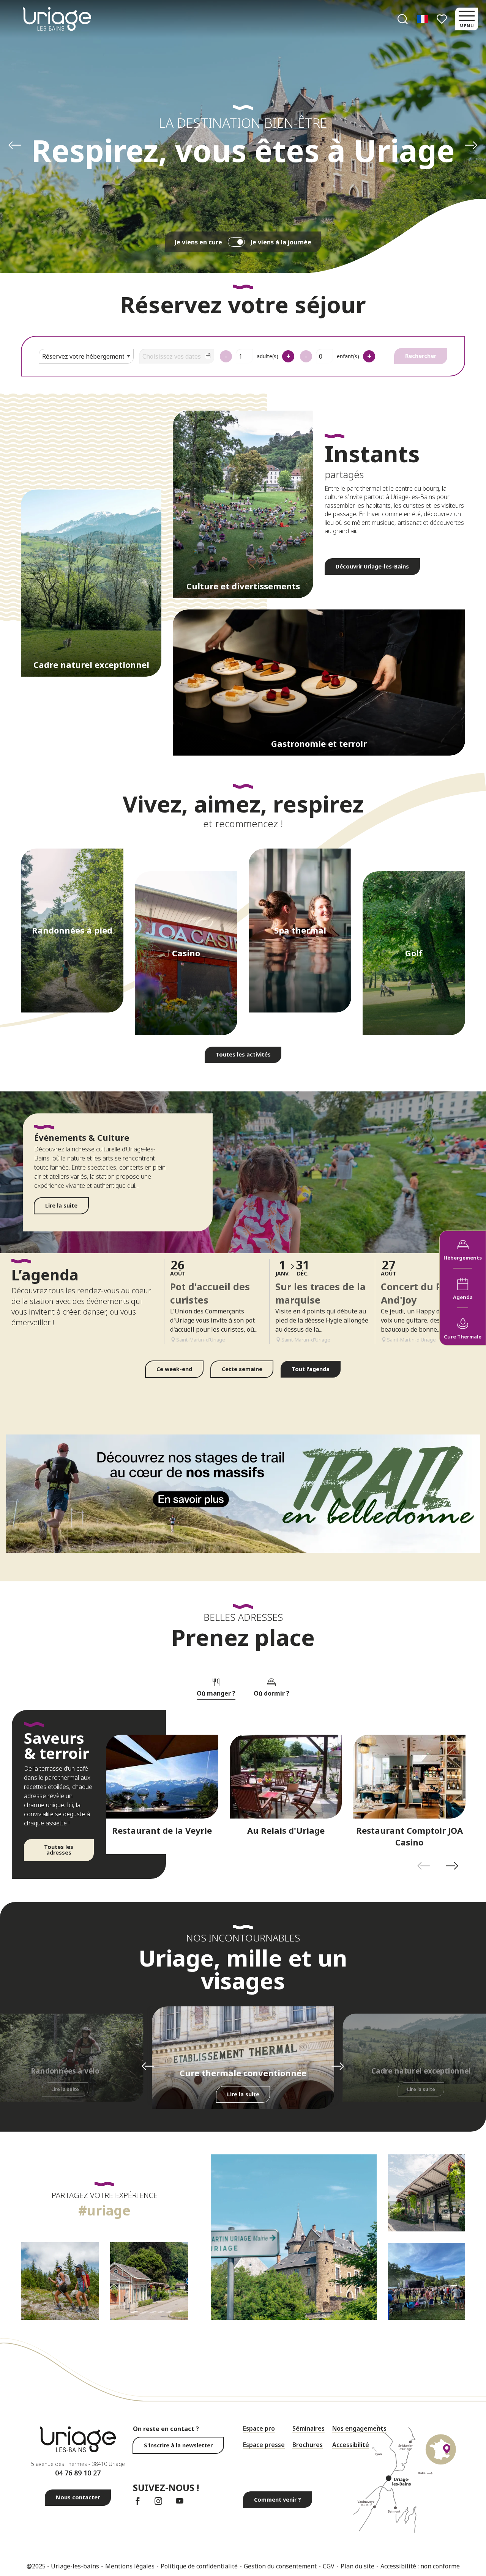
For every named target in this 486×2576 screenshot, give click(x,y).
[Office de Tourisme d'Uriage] (57, 19)
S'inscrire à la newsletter (178, 2445)
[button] (403, 19)
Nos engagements (359, 2428)
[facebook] (138, 2501)
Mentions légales (130, 2566)
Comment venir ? (278, 2500)
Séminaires (308, 2428)
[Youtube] (179, 2501)
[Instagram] (159, 2501)
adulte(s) (267, 356)
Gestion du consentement (280, 2566)
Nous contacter (78, 2497)
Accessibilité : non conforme (420, 2566)
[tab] (216, 1686)
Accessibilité (351, 2445)
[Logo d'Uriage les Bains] (78, 2439)
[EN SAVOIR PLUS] (243, 1494)
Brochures (308, 2445)
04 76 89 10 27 (78, 2473)
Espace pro (259, 2428)
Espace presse (264, 2445)
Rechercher (421, 356)
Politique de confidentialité (199, 2566)
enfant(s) (348, 356)
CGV (329, 2566)
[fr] (423, 19)
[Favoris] (443, 19)
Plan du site (357, 2566)
